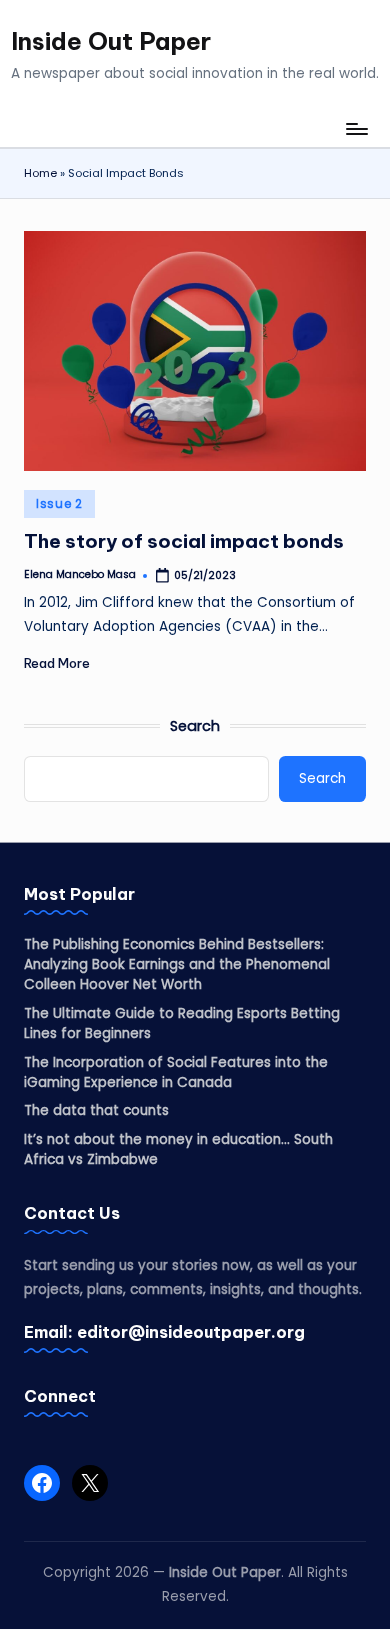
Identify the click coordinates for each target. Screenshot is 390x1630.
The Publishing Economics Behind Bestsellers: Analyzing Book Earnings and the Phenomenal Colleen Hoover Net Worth (177, 965)
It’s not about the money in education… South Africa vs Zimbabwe (178, 1149)
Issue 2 (59, 503)
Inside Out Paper (111, 41)
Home (40, 173)
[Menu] (356, 128)
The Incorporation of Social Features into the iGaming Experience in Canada (176, 1072)
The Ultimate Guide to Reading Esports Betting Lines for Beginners (182, 1023)
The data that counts (96, 1110)
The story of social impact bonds (184, 541)
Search (195, 726)
